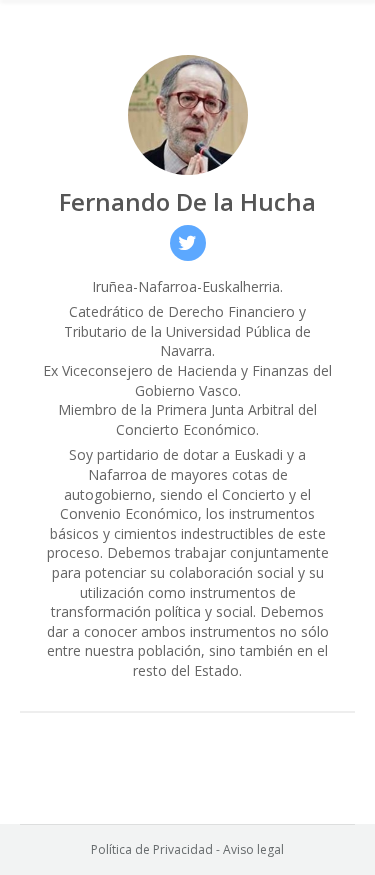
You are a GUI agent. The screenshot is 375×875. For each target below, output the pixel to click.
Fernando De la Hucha (187, 201)
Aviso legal (253, 849)
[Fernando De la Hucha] (188, 115)
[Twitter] (188, 243)
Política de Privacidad (152, 849)
